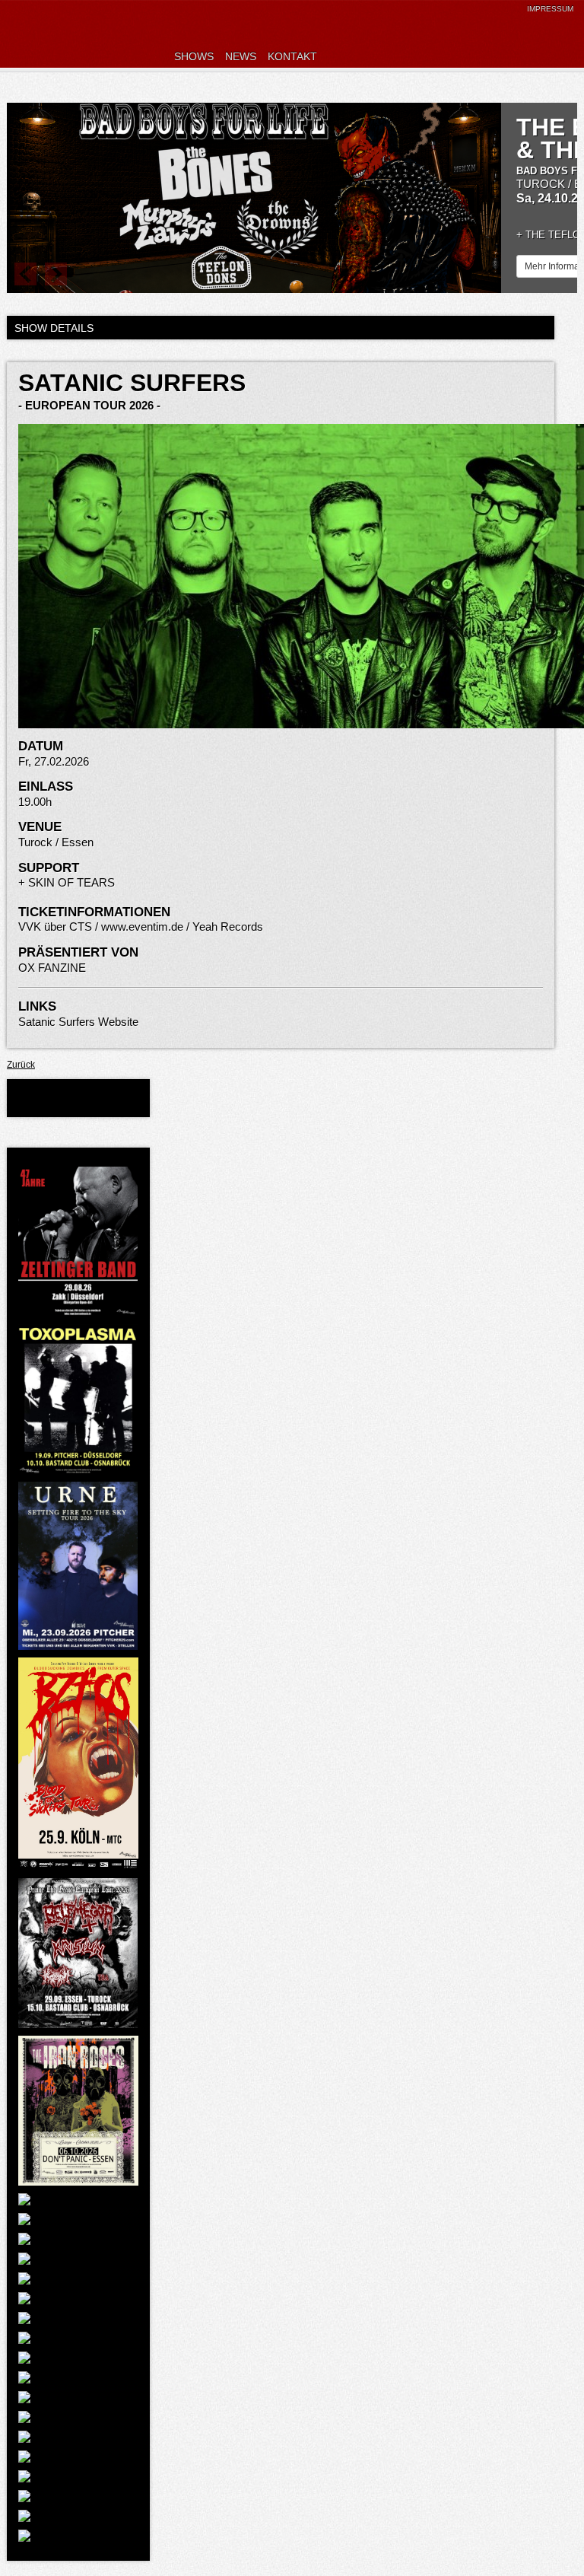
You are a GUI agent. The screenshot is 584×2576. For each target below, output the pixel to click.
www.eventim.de (142, 927)
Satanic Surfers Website (78, 1022)
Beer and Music (106, 34)
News (241, 56)
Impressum (550, 9)
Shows (194, 56)
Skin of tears (71, 882)
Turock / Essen (56, 842)
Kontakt (292, 56)
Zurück (21, 1065)
